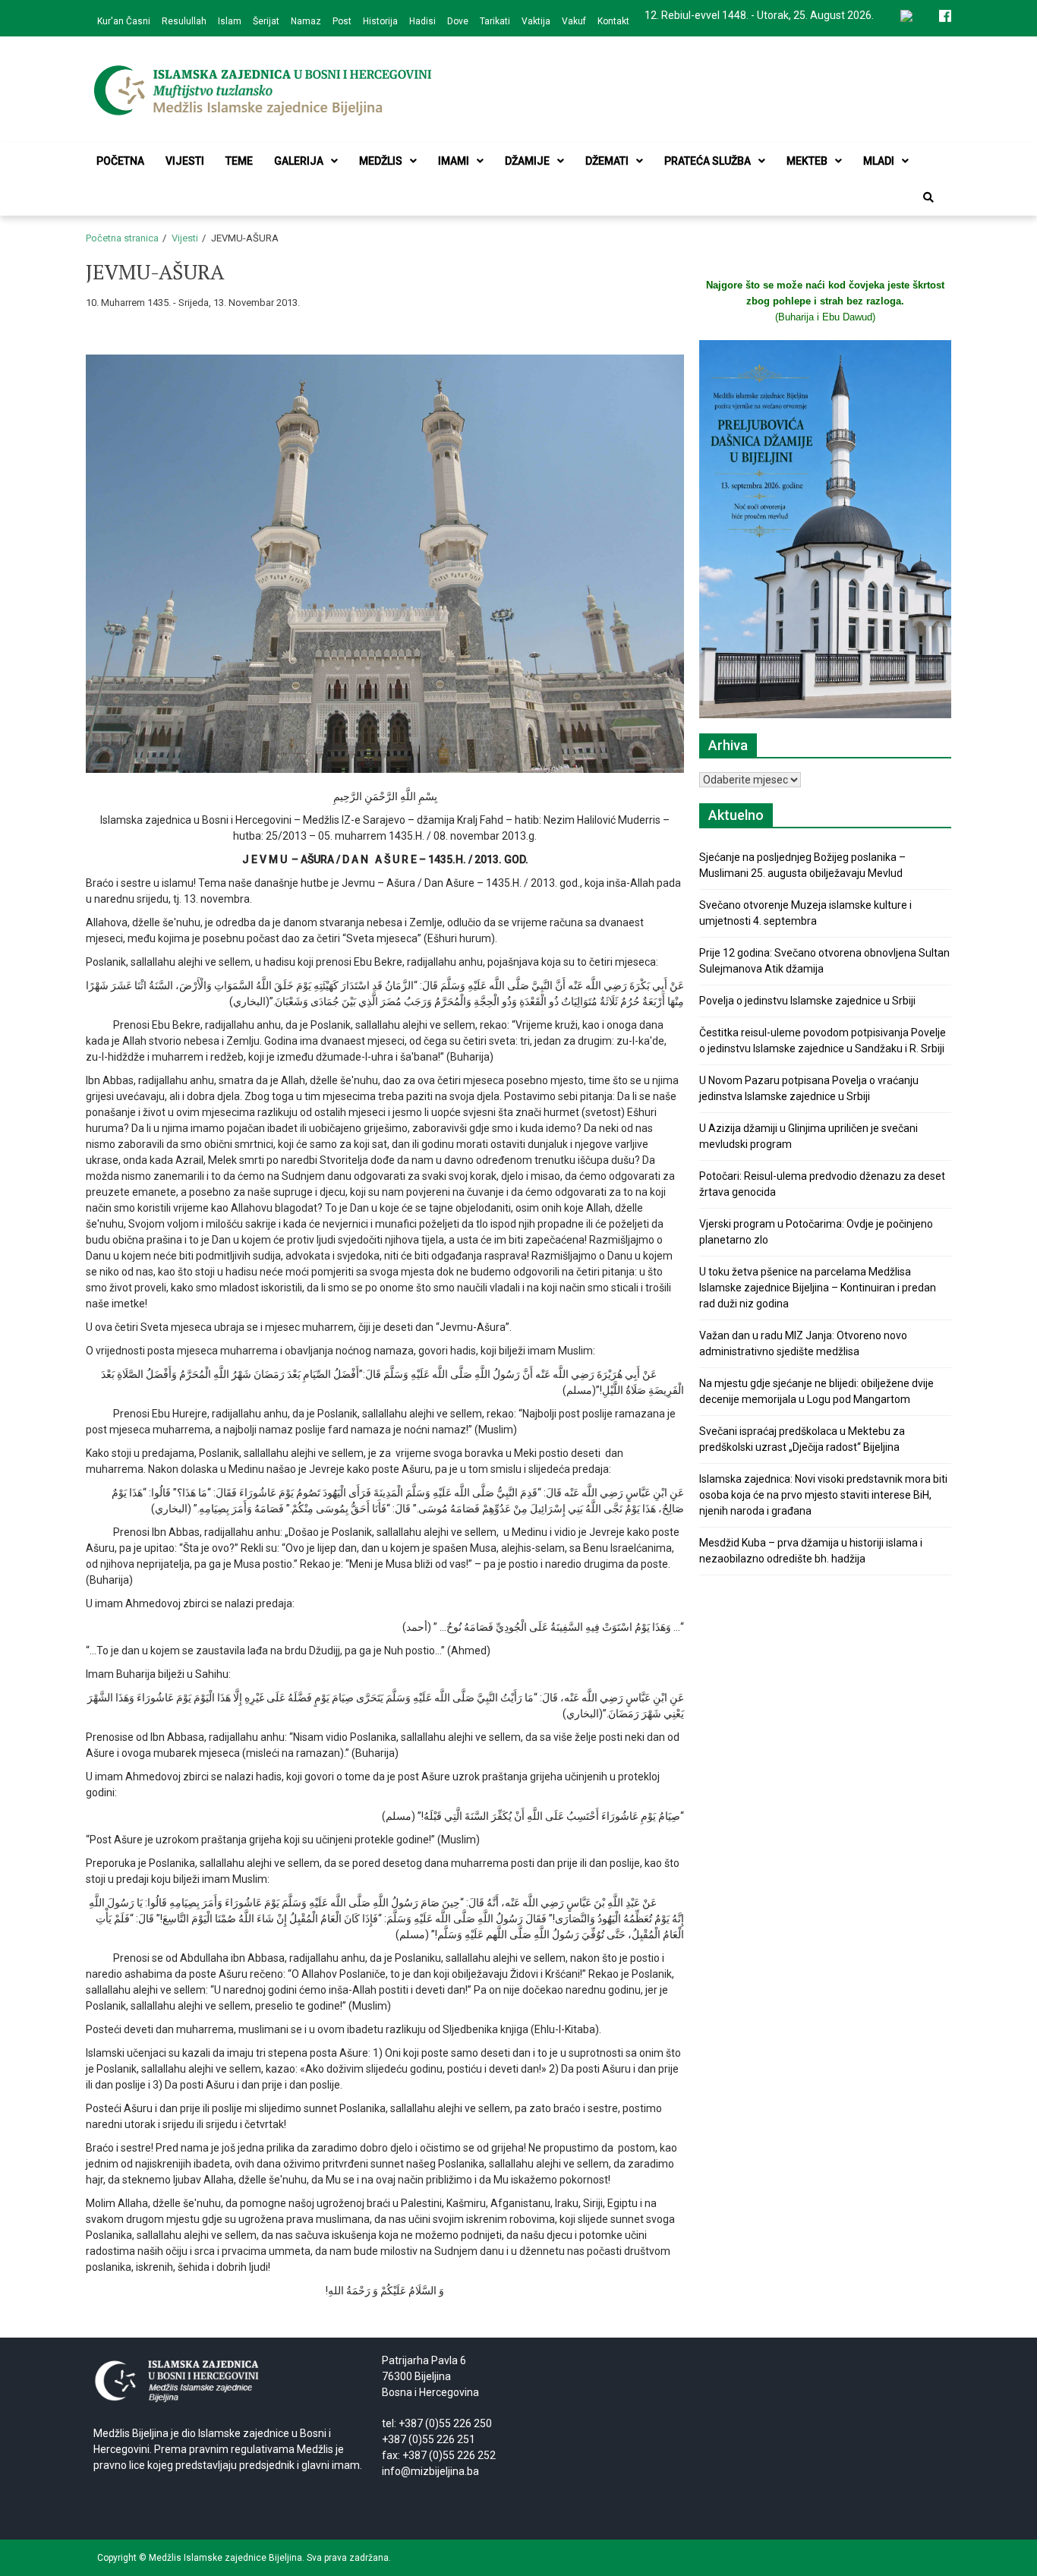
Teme (239, 161)
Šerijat (266, 21)
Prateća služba (708, 161)
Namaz (306, 21)
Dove (458, 21)
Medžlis (381, 161)
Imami (454, 161)
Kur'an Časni (124, 21)
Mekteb (807, 161)
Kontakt (613, 21)
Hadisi (422, 21)
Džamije (527, 161)
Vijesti (185, 161)
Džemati (607, 161)
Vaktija (536, 21)
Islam (230, 21)
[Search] (928, 197)
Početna (120, 161)
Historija (380, 21)
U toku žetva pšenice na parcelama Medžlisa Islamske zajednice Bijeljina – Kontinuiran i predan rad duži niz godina (818, 1288)
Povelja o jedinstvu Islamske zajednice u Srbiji (807, 1001)
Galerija (299, 161)
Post (342, 21)
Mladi (879, 161)
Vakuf (574, 21)
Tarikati (495, 21)
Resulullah (184, 21)
